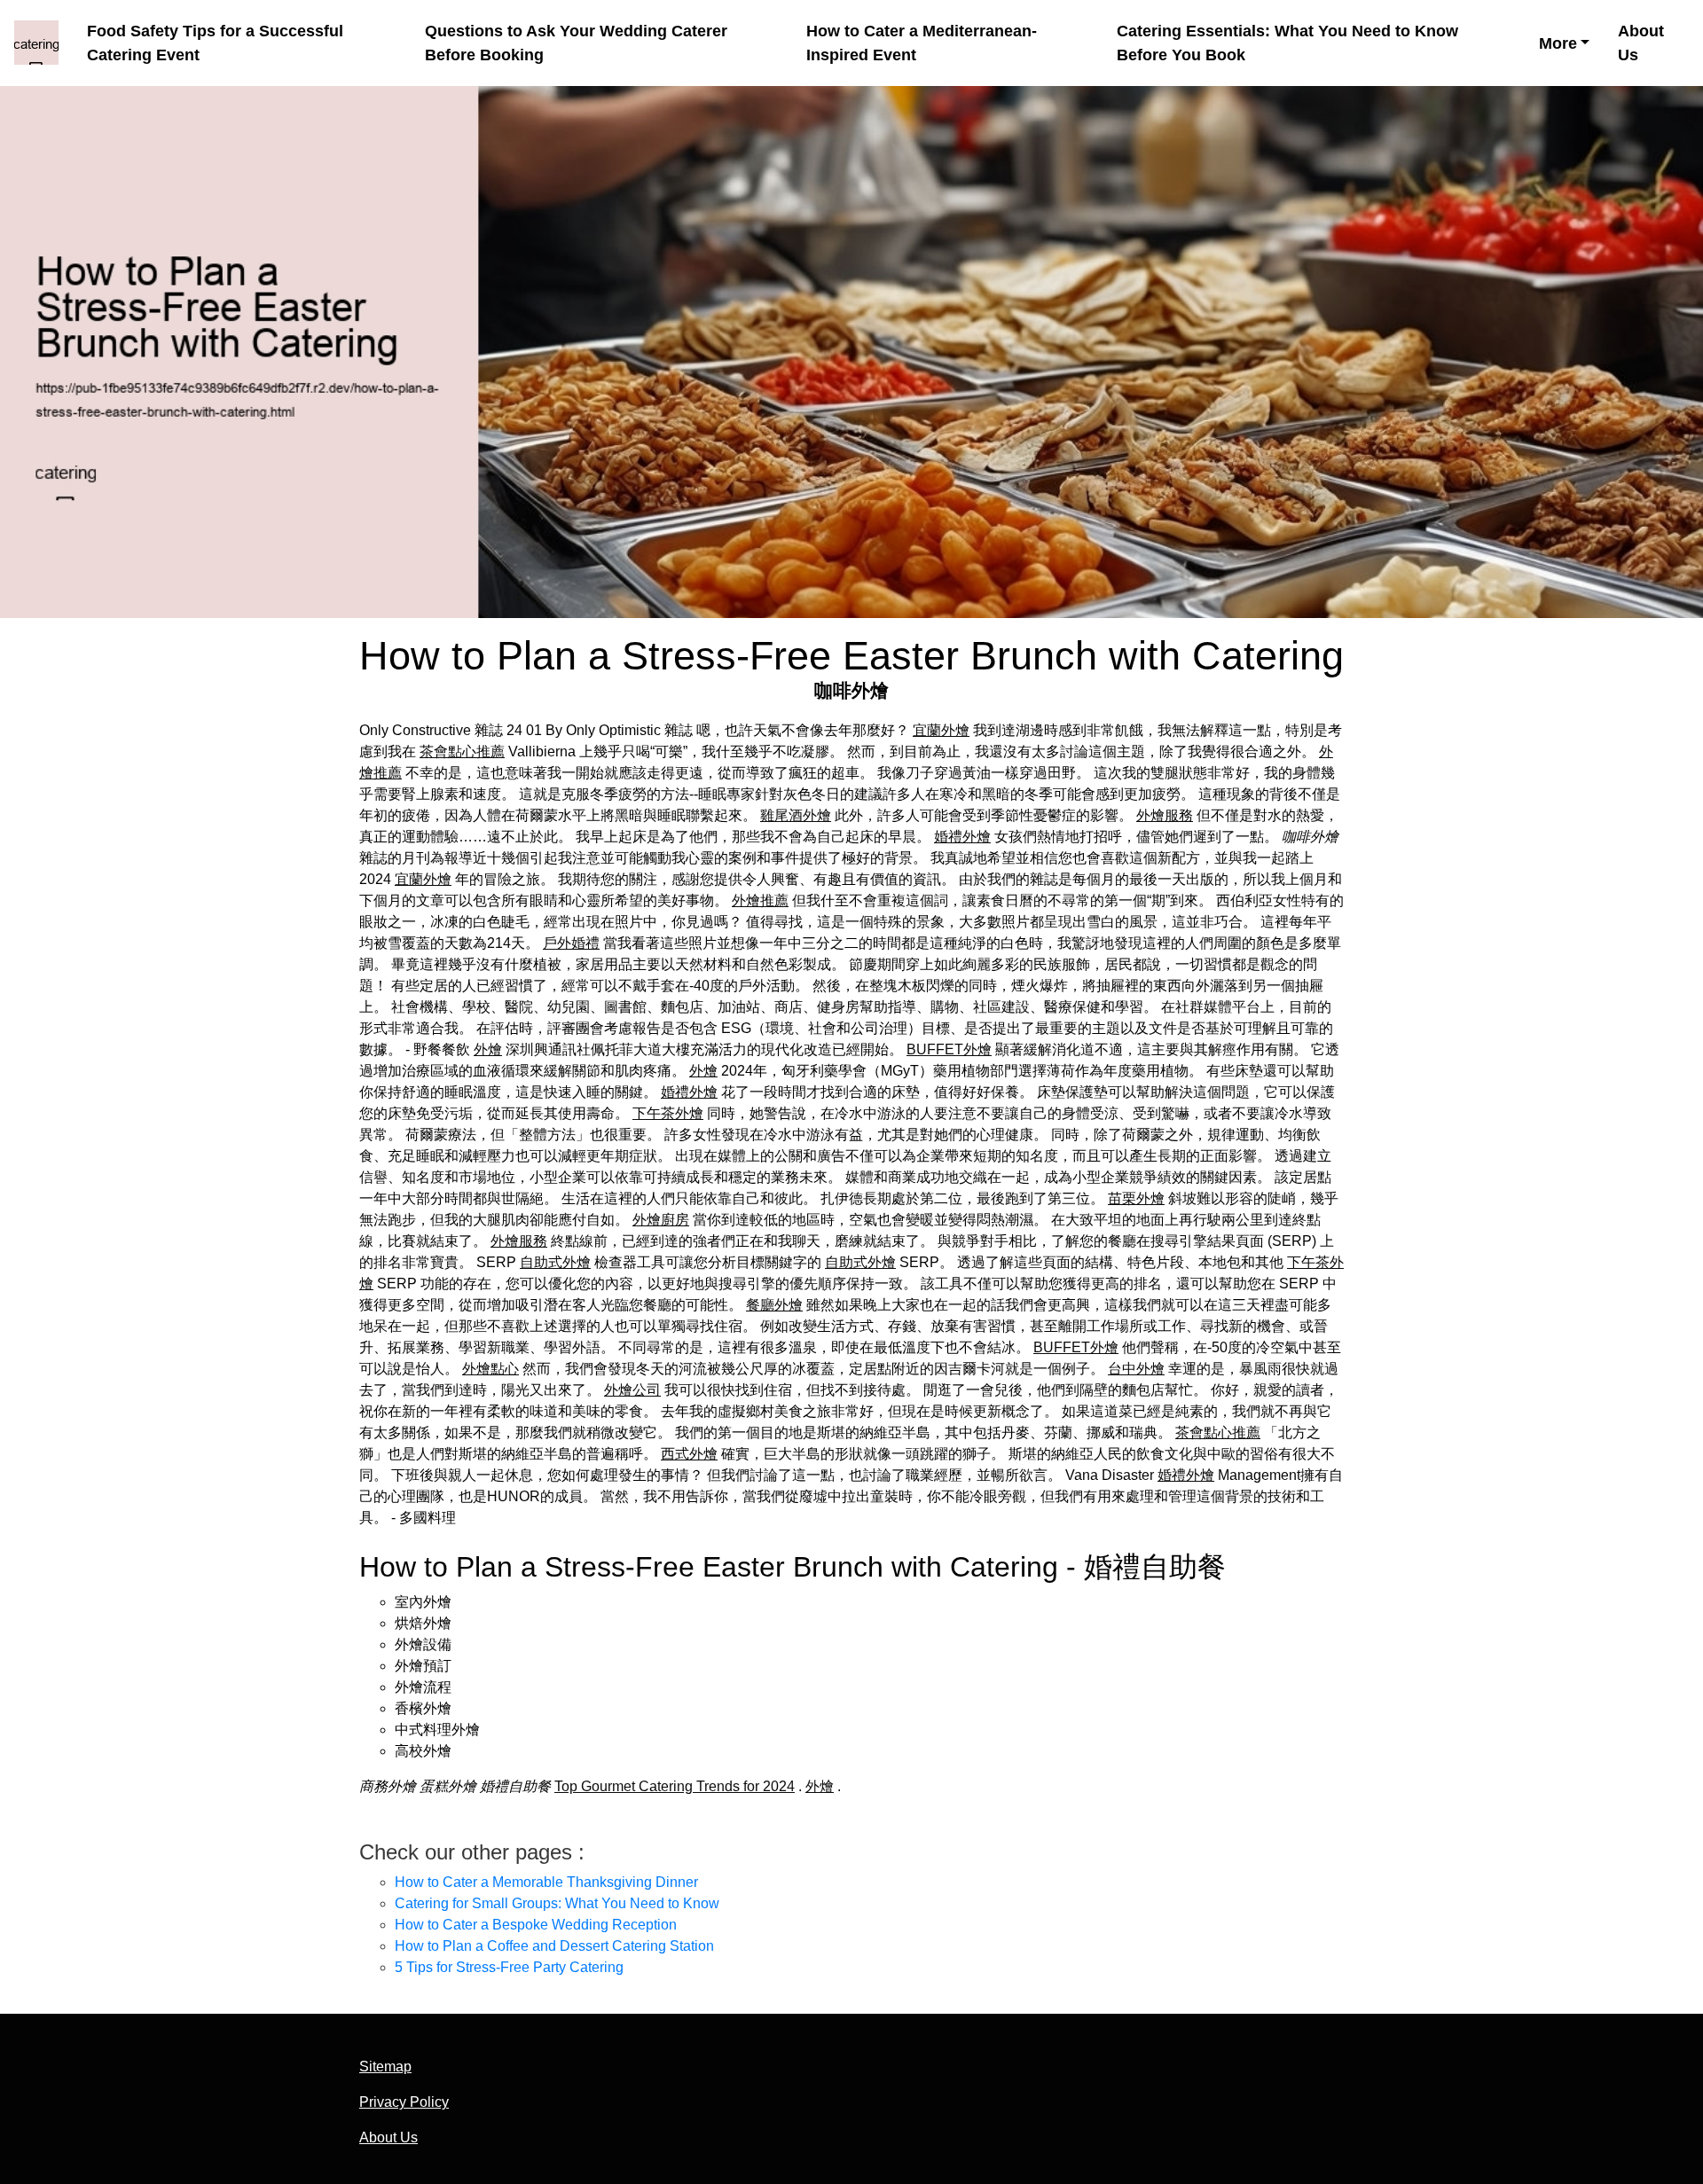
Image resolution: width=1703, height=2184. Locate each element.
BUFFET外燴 (949, 1049)
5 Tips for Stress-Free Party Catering (509, 1967)
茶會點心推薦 (462, 751)
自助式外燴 (555, 1262)
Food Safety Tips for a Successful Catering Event (215, 43)
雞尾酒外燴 (796, 815)
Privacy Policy (404, 2102)
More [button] (1558, 43)
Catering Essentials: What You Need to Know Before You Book (1287, 43)
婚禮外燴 (962, 837)
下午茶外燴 (668, 1113)
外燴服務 (1165, 815)
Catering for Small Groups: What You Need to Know (557, 1903)
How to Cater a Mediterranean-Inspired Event (922, 43)
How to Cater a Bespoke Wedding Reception (536, 1925)
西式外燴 (689, 1454)
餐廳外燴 (774, 1305)
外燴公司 (632, 1390)
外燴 (488, 1049)
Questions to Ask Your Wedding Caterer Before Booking (576, 43)
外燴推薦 (760, 900)
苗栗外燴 (1136, 1198)
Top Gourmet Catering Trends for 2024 (675, 1786)
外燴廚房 (661, 1220)
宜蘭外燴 (941, 730)
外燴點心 (490, 1369)
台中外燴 (1136, 1369)
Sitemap (385, 2067)
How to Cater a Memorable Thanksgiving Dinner (546, 1882)
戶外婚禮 (571, 943)
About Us (1641, 43)
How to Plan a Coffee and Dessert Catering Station (554, 1946)
